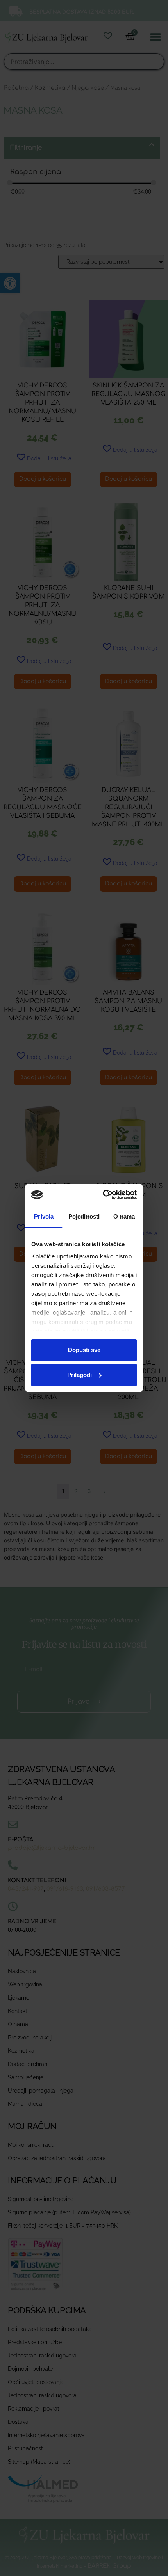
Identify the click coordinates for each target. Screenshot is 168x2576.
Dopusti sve (84, 1350)
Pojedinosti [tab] (84, 1216)
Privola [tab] (44, 1216)
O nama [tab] (124, 1216)
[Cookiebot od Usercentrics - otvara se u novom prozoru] (107, 1195)
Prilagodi (80, 1375)
